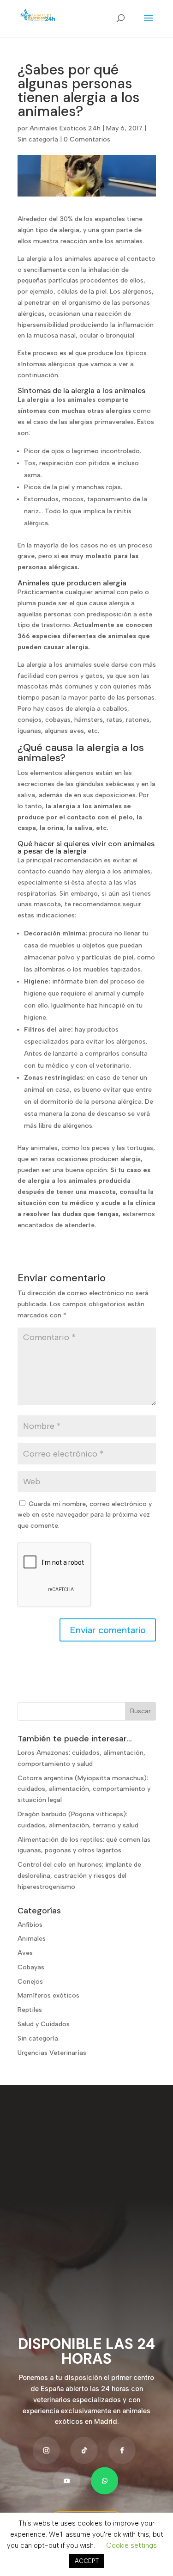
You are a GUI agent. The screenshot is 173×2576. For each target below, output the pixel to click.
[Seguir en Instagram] (46, 2450)
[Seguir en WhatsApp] (104, 2481)
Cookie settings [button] (131, 2545)
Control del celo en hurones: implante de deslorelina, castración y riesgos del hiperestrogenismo (79, 1876)
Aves (25, 1953)
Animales (32, 1939)
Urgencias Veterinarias (52, 2053)
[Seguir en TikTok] (84, 2450)
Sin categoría (38, 139)
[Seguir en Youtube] (67, 2481)
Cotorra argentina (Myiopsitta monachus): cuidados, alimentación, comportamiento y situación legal (84, 1789)
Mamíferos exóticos (48, 1995)
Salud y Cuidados (44, 2024)
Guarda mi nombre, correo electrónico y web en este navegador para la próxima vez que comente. (85, 1515)
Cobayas (31, 1967)
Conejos (30, 1982)
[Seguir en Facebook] (122, 2450)
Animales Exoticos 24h (65, 128)
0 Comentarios (87, 139)
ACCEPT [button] (87, 2561)
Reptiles (30, 2010)
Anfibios (30, 1925)
